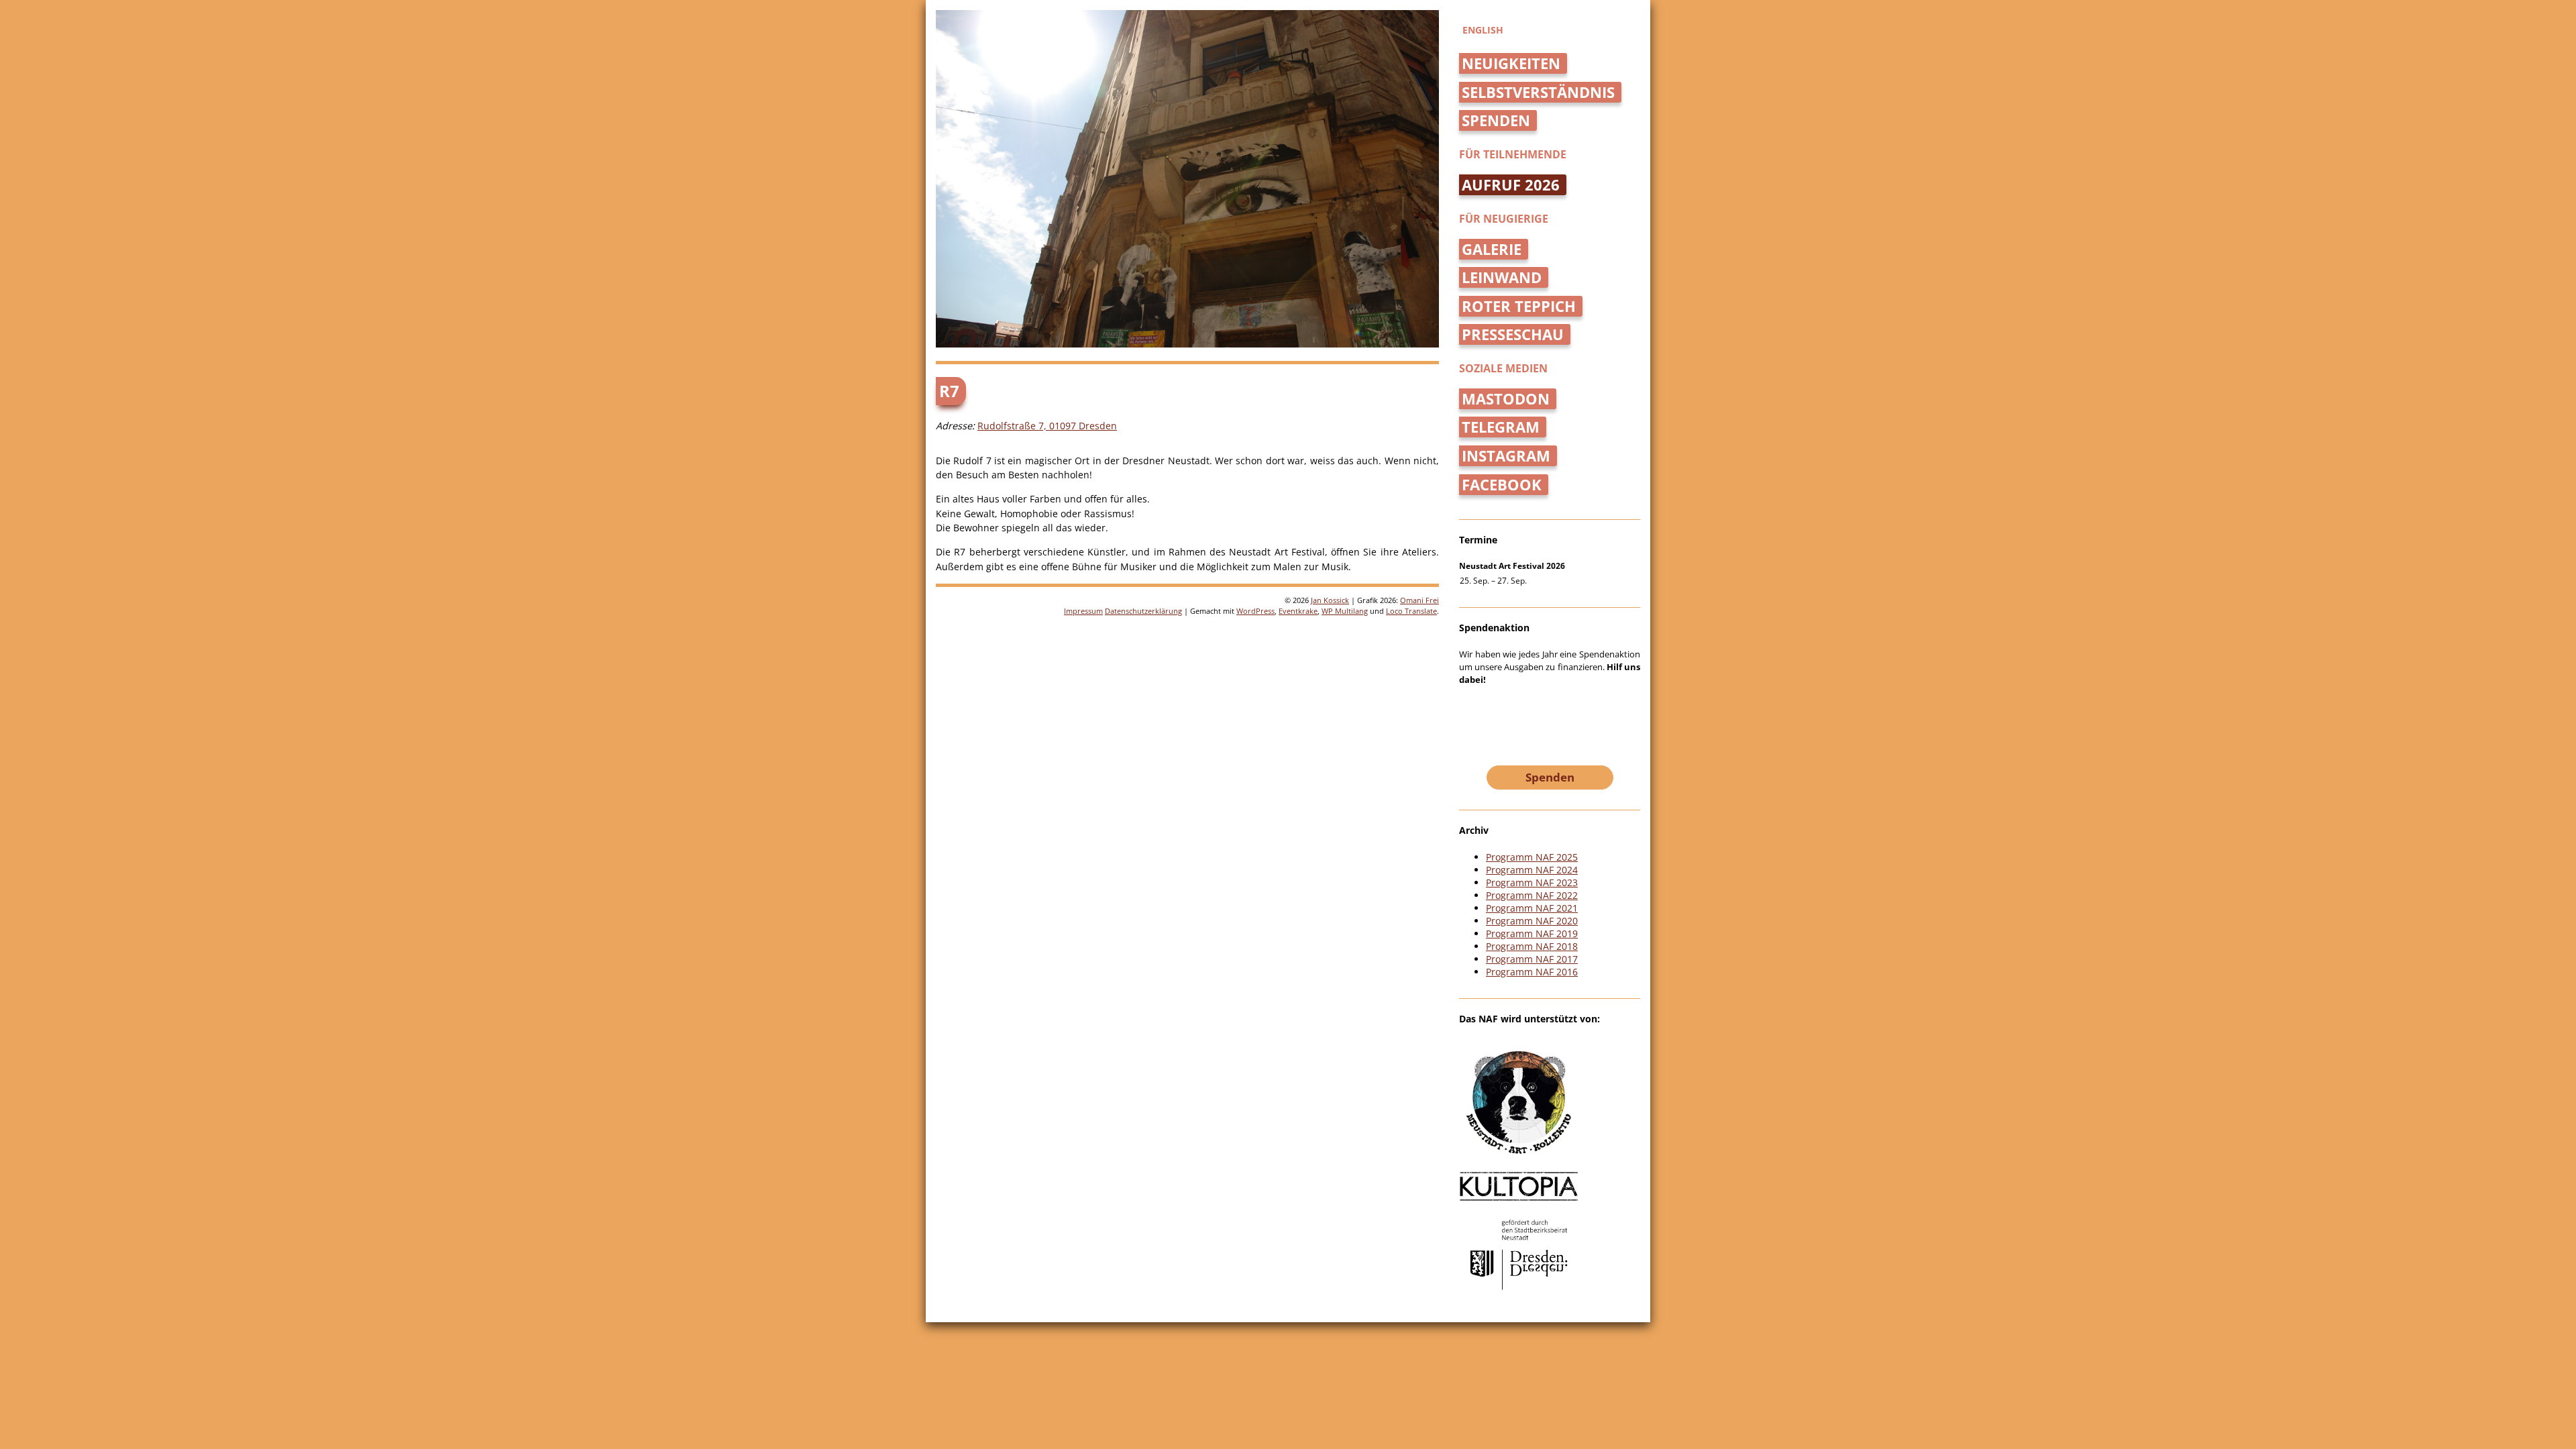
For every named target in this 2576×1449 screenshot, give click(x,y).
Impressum (1083, 611)
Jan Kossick (1330, 600)
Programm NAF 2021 (1532, 908)
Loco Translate (1411, 611)
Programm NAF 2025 (1532, 857)
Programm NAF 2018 (1532, 946)
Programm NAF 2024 (1532, 870)
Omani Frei (1419, 600)
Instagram (1506, 456)
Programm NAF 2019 (1532, 933)
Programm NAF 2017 (1532, 959)
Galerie (1492, 249)
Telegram (1501, 427)
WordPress (1255, 611)
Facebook (1502, 485)
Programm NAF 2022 (1532, 895)
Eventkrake (1298, 611)
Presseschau (1513, 334)
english (1483, 30)
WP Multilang (1345, 611)
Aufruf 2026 (1511, 185)
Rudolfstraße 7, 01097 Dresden (1047, 426)
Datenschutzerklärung (1143, 611)
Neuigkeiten (1511, 63)
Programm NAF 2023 (1532, 882)
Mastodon (1506, 399)
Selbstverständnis (1538, 92)
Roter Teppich (1519, 306)
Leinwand (1502, 277)
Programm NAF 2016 (1532, 972)
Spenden (1496, 120)
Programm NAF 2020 (1532, 921)
